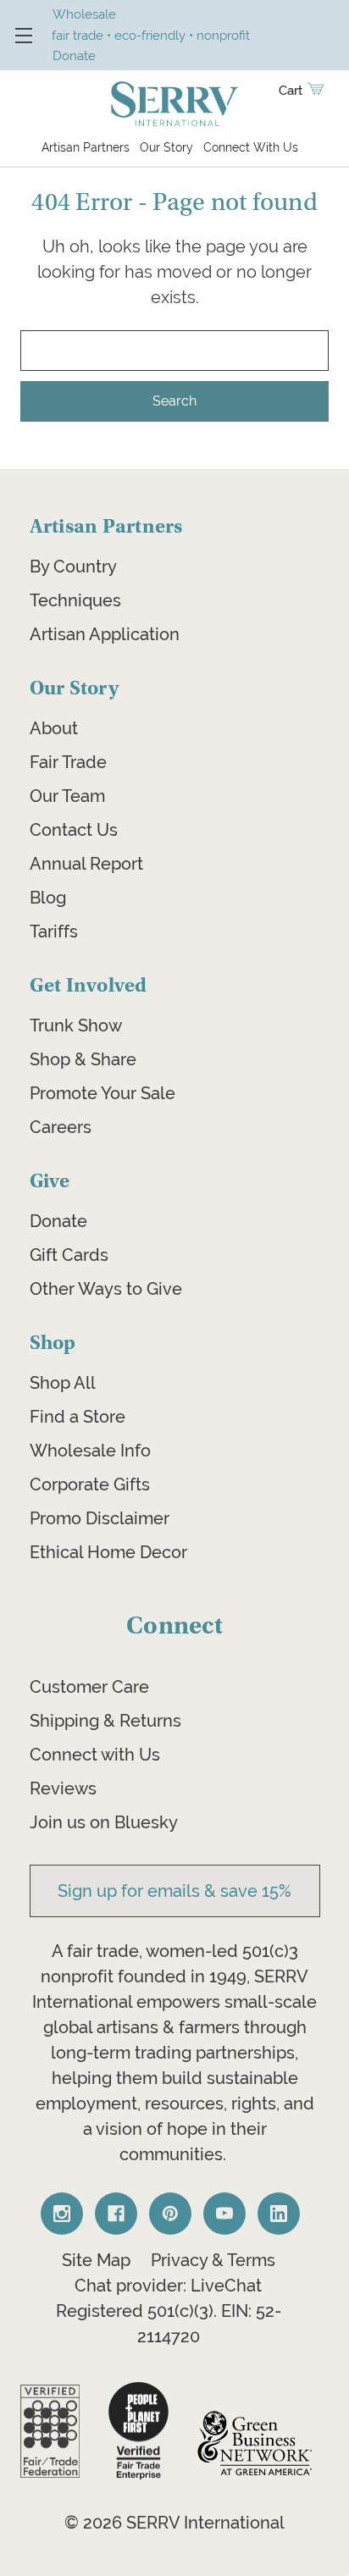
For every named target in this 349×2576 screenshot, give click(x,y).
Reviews (63, 1788)
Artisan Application (105, 634)
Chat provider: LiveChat (168, 2286)
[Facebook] (116, 2214)
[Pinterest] (170, 2214)
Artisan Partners (86, 147)
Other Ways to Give (106, 1289)
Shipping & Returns (105, 1721)
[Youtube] (224, 2214)
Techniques (75, 600)
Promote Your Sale (102, 1093)
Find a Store (78, 1417)
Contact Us (74, 830)
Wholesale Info (90, 1451)
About (54, 728)
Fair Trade (68, 762)
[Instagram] (62, 2214)
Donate (58, 1221)
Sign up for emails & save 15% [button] (174, 1891)
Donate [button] (74, 55)
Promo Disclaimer (100, 1518)
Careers (61, 1127)
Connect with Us (95, 1755)
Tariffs (54, 931)
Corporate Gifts (90, 1484)
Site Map (96, 2260)
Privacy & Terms (213, 2260)
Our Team (67, 796)
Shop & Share (83, 1059)
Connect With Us (251, 147)
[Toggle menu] (23, 35)
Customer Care (89, 1687)
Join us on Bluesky (104, 1822)
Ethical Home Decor (108, 1552)
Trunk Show (76, 1025)
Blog (48, 898)
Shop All (63, 1383)
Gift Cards (69, 1255)
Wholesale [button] (84, 14)
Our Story (166, 147)
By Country (73, 567)
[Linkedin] (279, 2214)
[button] (50, 2431)
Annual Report (86, 864)
